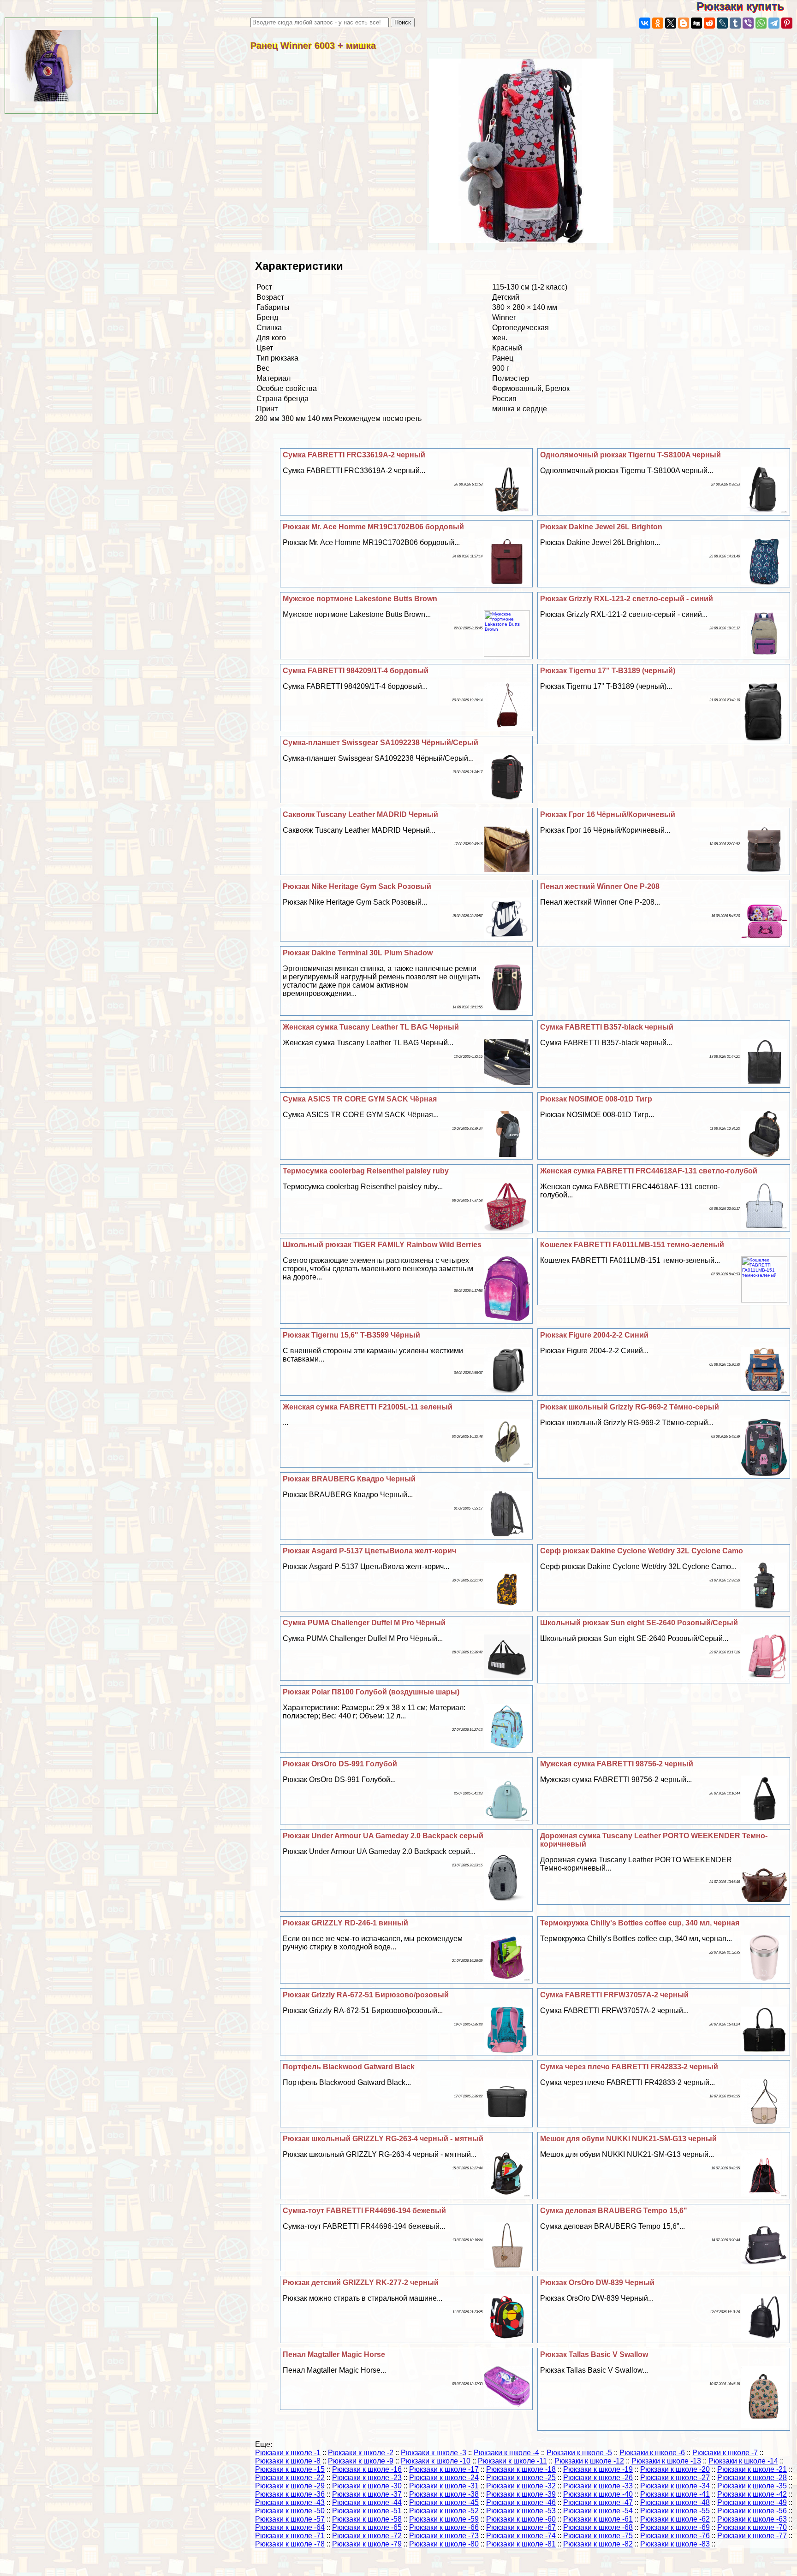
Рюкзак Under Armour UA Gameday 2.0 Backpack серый (383, 1836)
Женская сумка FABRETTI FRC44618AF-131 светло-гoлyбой (649, 1171)
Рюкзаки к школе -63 (752, 2519)
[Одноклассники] (658, 23)
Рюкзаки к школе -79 (367, 2544)
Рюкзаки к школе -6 (652, 2453)
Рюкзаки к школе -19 (598, 2469)
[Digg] (696, 23)
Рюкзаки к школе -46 (521, 2502)
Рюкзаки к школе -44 (367, 2502)
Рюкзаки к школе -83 (675, 2544)
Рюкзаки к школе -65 (367, 2527)
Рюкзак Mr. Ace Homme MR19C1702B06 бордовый (373, 527)
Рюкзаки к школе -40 (598, 2494)
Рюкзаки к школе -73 (444, 2536)
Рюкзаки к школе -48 (675, 2502)
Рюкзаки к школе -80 (444, 2544)
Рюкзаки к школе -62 (675, 2519)
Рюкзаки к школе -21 (752, 2469)
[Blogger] (684, 23)
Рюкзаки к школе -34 (675, 2486)
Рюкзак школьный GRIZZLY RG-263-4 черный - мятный (383, 2139)
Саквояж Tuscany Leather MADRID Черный (360, 814)
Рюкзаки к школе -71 (290, 2536)
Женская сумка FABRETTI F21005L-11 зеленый (368, 1407)
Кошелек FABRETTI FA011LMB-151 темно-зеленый (632, 1245)
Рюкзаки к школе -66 (444, 2527)
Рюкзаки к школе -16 (367, 2469)
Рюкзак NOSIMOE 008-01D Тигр (596, 1099)
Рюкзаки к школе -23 (367, 2478)
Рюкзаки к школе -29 (290, 2486)
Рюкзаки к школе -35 (752, 2486)
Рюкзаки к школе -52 (444, 2511)
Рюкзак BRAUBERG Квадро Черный (349, 1479)
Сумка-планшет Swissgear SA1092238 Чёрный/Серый (381, 743)
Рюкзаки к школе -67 (521, 2527)
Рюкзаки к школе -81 (521, 2544)
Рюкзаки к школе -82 (598, 2544)
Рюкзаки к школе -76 (675, 2536)
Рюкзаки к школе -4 (506, 2453)
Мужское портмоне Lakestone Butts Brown (360, 599)
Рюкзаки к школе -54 (598, 2511)
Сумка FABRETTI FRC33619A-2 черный (354, 455)
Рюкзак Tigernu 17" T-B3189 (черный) (608, 671)
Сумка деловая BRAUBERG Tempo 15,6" (614, 2211)
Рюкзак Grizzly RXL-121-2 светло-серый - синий (627, 599)
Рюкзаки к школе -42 (752, 2494)
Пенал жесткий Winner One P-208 (600, 886)
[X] (671, 23)
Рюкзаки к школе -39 (521, 2494)
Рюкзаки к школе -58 (367, 2519)
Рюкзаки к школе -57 (290, 2519)
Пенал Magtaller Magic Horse (334, 2354)
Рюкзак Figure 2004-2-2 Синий (594, 1335)
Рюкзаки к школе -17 (444, 2469)
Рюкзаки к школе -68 (598, 2527)
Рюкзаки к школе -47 (598, 2502)
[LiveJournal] (722, 23)
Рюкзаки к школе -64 (290, 2527)
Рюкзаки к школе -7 (725, 2453)
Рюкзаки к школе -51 (367, 2511)
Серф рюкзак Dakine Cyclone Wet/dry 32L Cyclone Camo (642, 1551)
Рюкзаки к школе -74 (521, 2536)
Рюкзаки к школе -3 (434, 2453)
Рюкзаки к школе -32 (521, 2486)
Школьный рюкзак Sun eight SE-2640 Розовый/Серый (639, 1623)
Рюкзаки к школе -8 (288, 2461)
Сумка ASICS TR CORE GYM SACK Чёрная (360, 1099)
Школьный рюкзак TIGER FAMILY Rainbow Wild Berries (382, 1245)
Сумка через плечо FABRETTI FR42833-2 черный (629, 2067)
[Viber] (748, 23)
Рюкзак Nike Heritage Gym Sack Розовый (357, 886)
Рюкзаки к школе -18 (521, 2469)
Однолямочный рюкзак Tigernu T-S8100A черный (630, 455)
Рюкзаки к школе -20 (675, 2469)
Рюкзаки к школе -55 (675, 2511)
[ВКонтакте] (645, 23)
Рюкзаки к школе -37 (367, 2494)
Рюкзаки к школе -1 (288, 2453)
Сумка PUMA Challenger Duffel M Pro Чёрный (364, 1623)
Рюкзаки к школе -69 (675, 2527)
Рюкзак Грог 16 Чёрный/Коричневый (608, 814)
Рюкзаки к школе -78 (290, 2544)
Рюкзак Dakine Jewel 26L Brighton (601, 527)
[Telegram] (774, 23)
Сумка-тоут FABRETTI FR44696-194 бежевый (364, 2211)
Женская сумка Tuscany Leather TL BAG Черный (371, 1027)
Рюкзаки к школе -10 (436, 2461)
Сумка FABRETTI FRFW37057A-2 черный (614, 1995)
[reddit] (709, 23)
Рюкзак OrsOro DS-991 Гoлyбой (340, 1764)
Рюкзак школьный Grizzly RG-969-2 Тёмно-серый (630, 1407)
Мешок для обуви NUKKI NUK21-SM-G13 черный (628, 2139)
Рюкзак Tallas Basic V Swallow (594, 2354)
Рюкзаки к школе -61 (598, 2519)
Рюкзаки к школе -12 (589, 2461)
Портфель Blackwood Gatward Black (349, 2067)
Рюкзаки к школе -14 (743, 2461)
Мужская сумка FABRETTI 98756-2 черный (617, 1764)
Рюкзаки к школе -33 (598, 2486)
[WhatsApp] (761, 23)
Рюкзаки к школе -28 (752, 2478)
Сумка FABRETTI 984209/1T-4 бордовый (356, 671)
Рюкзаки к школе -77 (752, 2536)
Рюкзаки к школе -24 (444, 2478)
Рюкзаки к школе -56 (752, 2511)
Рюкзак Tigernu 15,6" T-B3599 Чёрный (351, 1335)
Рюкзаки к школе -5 (579, 2453)
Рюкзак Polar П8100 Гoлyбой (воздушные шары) (371, 1692)
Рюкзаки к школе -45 (444, 2502)
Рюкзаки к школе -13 (666, 2461)
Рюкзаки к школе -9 (361, 2461)
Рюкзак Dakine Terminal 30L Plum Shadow (358, 953)
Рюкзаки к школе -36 (290, 2494)
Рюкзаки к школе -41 (675, 2494)
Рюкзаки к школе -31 (444, 2486)
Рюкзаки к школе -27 (675, 2478)
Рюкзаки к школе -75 (598, 2536)
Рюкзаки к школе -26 (598, 2478)
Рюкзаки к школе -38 (444, 2494)
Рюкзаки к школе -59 (444, 2519)
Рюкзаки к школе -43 (290, 2502)
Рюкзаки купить (747, 6)
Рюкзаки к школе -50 (290, 2511)
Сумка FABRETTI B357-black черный (607, 1027)
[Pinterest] (787, 23)
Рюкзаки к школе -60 (521, 2519)
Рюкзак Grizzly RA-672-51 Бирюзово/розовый (366, 1995)
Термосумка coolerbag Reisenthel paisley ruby (366, 1171)
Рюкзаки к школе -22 (290, 2478)
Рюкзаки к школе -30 (367, 2486)
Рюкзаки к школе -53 (521, 2511)
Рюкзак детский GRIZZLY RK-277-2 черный (361, 2283)
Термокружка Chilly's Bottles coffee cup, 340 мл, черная (640, 1923)
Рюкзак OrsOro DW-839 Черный (597, 2283)
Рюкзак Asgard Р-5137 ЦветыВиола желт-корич (369, 1551)
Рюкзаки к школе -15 (290, 2469)
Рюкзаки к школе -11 (512, 2461)
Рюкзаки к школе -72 (367, 2536)
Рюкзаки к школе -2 (361, 2453)
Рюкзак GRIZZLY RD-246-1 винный (345, 1923)
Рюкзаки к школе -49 (752, 2502)
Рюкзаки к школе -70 (752, 2527)
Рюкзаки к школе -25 (521, 2478)
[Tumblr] (735, 23)
